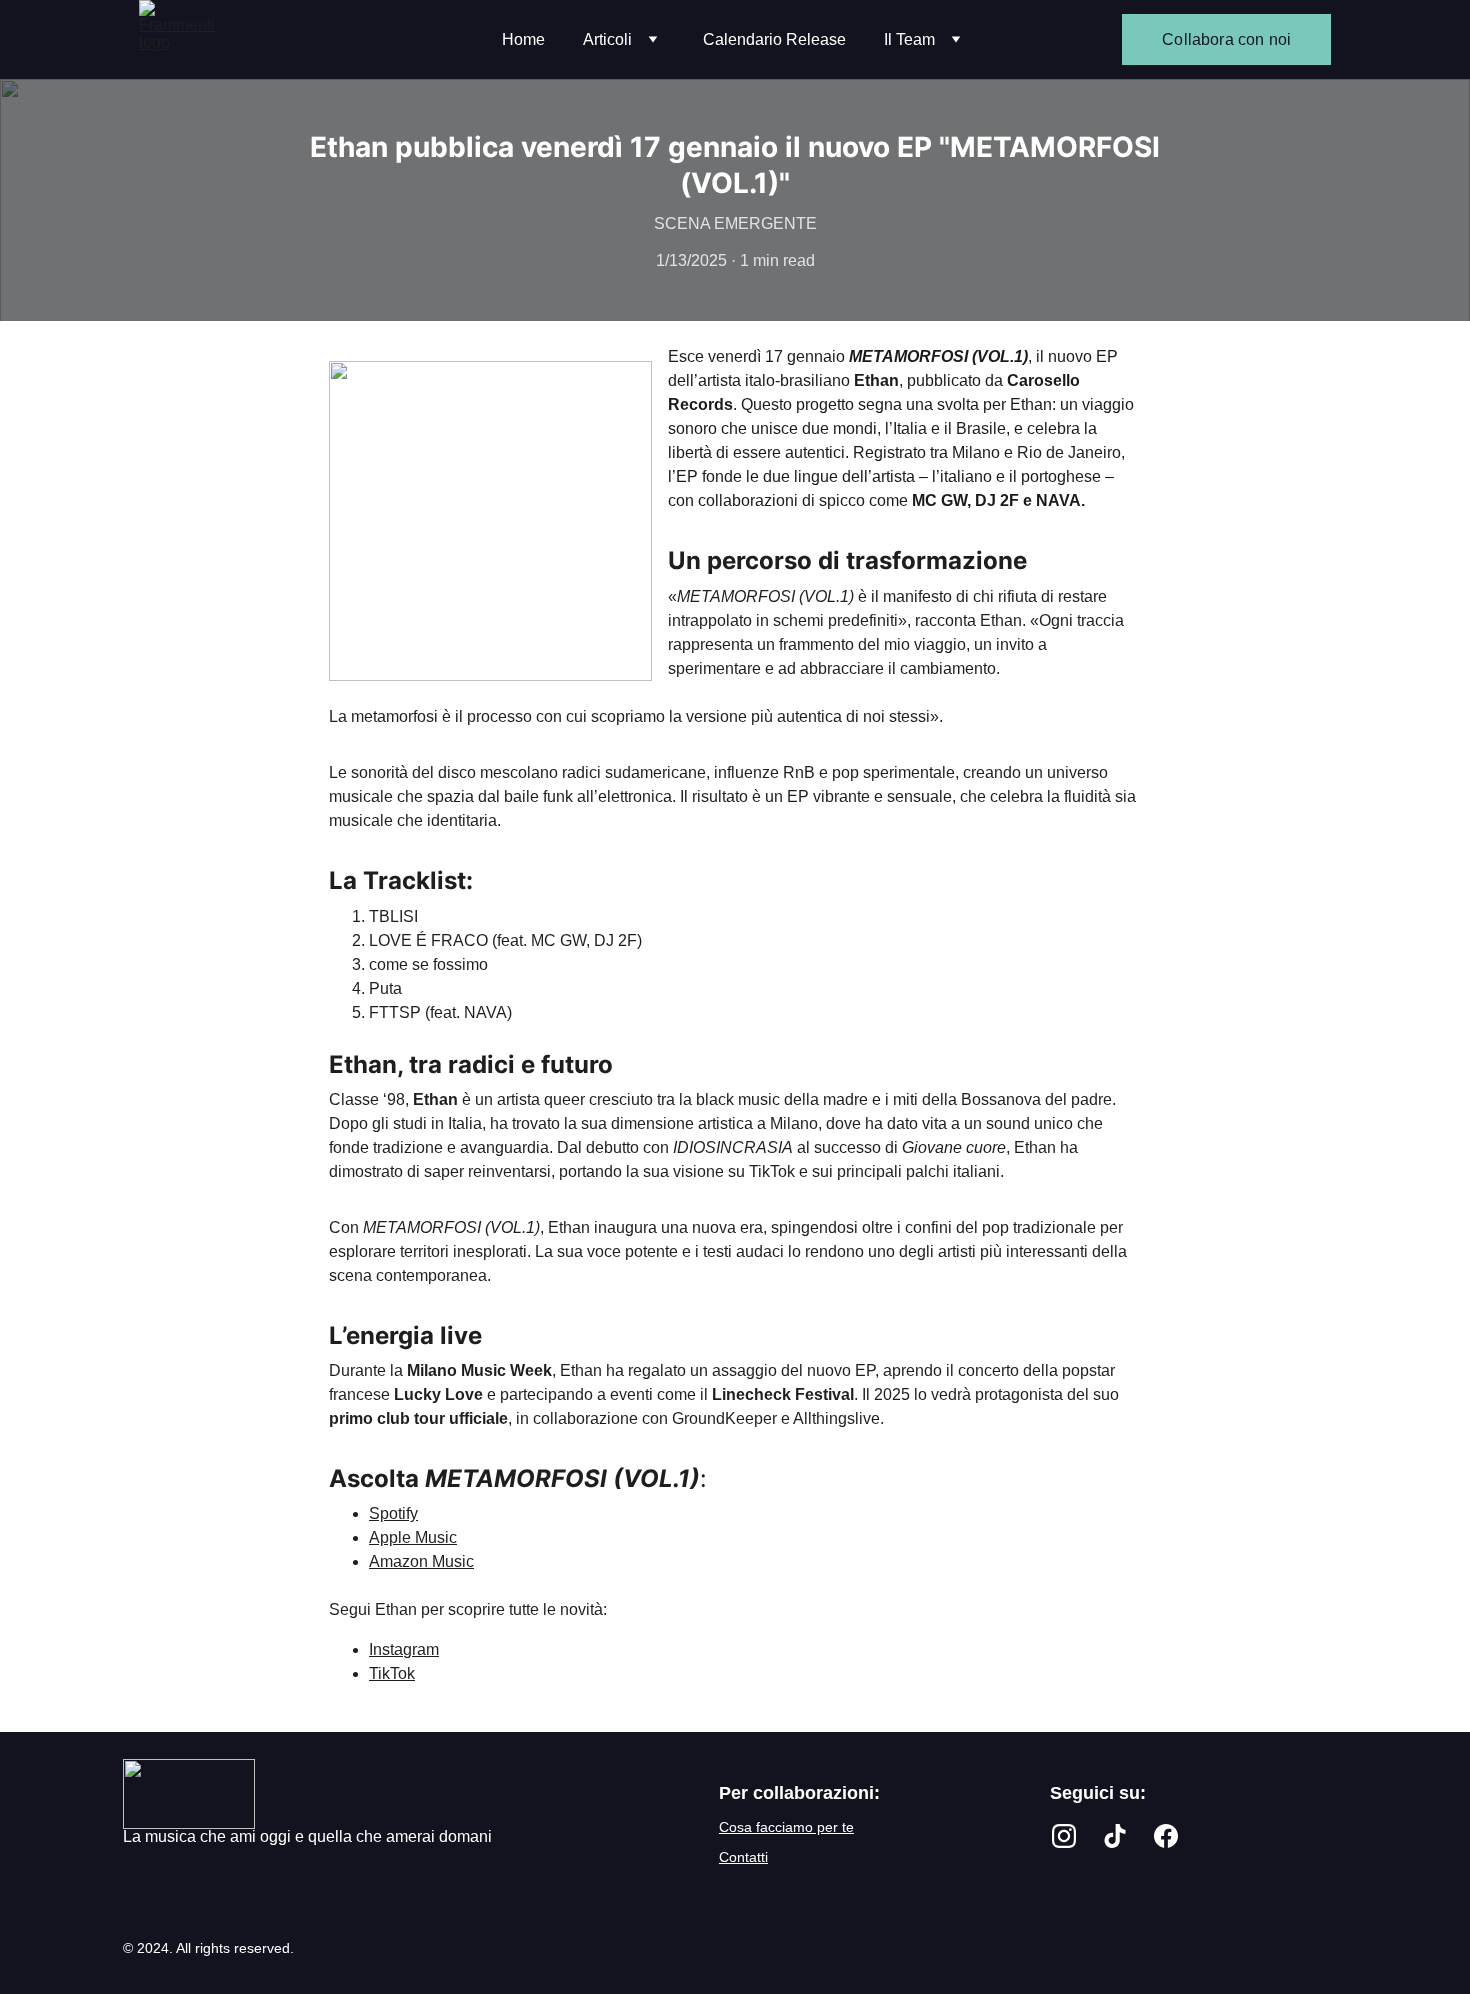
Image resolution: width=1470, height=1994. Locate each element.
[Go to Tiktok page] (1115, 1836)
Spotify (393, 1513)
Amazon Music (421, 1561)
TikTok (392, 1673)
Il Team (909, 39)
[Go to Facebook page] (1166, 1836)
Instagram (404, 1649)
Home (523, 39)
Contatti (743, 1857)
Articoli (607, 39)
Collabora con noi (1226, 39)
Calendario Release (774, 39)
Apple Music (413, 1537)
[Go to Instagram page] (1064, 1836)
